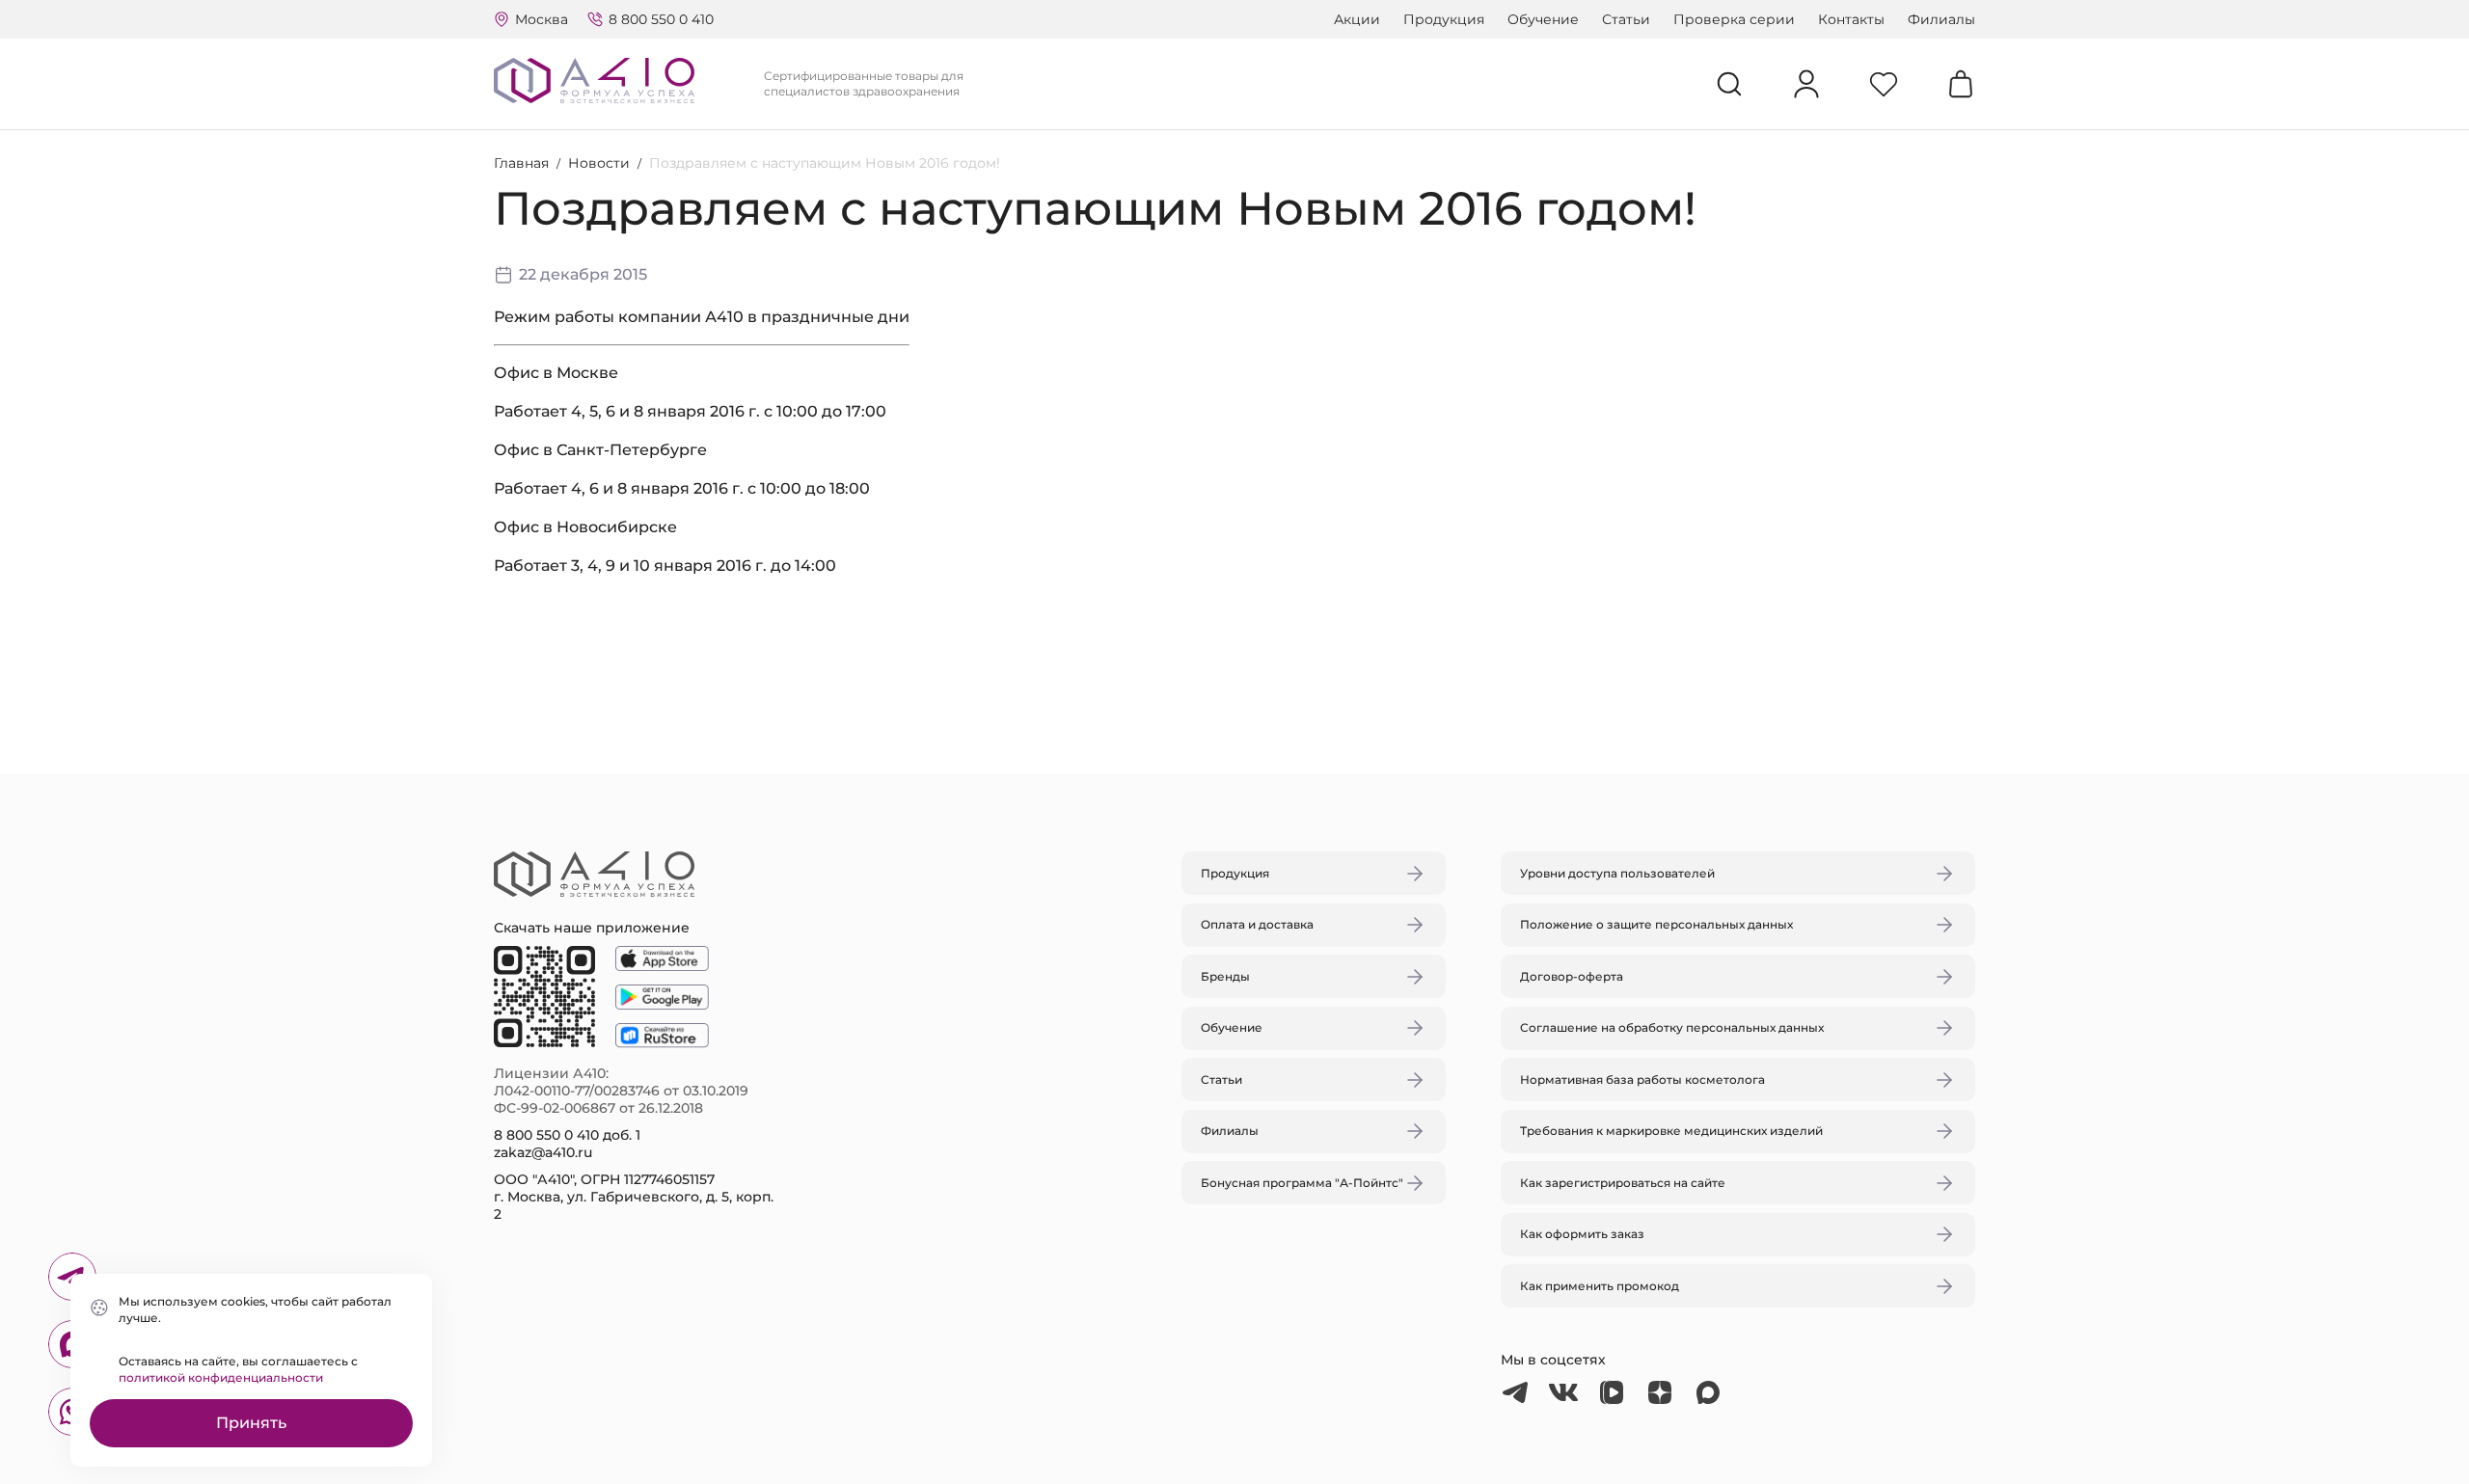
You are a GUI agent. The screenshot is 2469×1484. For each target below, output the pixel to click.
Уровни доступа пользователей (1617, 873)
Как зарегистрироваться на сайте (1623, 1183)
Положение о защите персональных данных (1656, 924)
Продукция (1444, 19)
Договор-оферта (1572, 976)
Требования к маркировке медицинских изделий (1671, 1131)
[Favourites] (1884, 84)
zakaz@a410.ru (543, 1152)
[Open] (1459, 651)
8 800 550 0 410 (661, 19)
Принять (251, 1423)
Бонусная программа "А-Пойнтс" (1302, 1183)
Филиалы (1941, 19)
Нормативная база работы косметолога (1642, 1079)
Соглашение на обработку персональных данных (1672, 1027)
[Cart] (1961, 84)
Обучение (1543, 19)
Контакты (1851, 19)
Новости (599, 163)
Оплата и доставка (1257, 924)
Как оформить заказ (1582, 1234)
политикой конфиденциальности (221, 1377)
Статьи (1626, 19)
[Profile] (1806, 84)
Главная (521, 163)
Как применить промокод (1600, 1286)
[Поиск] (1729, 84)
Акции (1357, 19)
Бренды (1225, 976)
